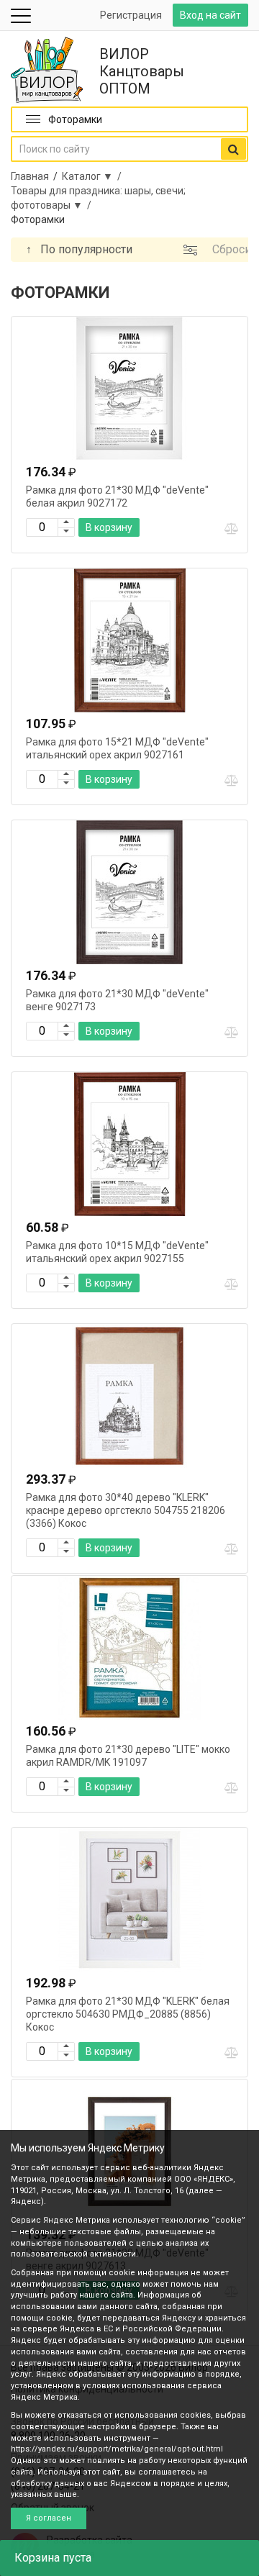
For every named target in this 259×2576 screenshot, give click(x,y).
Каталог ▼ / (94, 176)
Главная (30, 176)
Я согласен (49, 2518)
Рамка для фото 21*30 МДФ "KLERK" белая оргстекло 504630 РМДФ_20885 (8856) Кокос (128, 2014)
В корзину (109, 527)
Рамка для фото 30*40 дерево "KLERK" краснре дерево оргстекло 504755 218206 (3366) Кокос (126, 1510)
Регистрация (131, 15)
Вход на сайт (210, 15)
